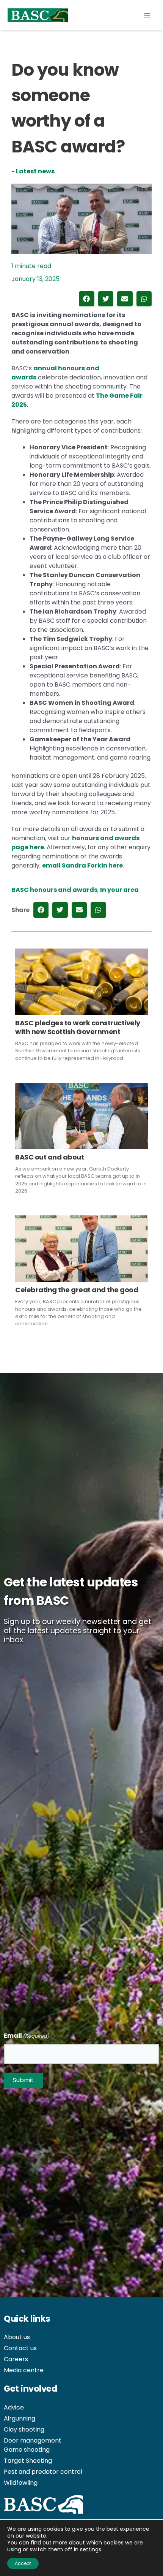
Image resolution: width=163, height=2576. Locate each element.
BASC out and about (49, 1157)
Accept (23, 2563)
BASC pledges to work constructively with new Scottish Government (78, 1027)
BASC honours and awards (54, 890)
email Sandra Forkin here (82, 865)
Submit (23, 2080)
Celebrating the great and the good (77, 1290)
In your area (119, 890)
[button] (87, 299)
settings (91, 2549)
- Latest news (33, 171)
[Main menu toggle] (147, 15)
